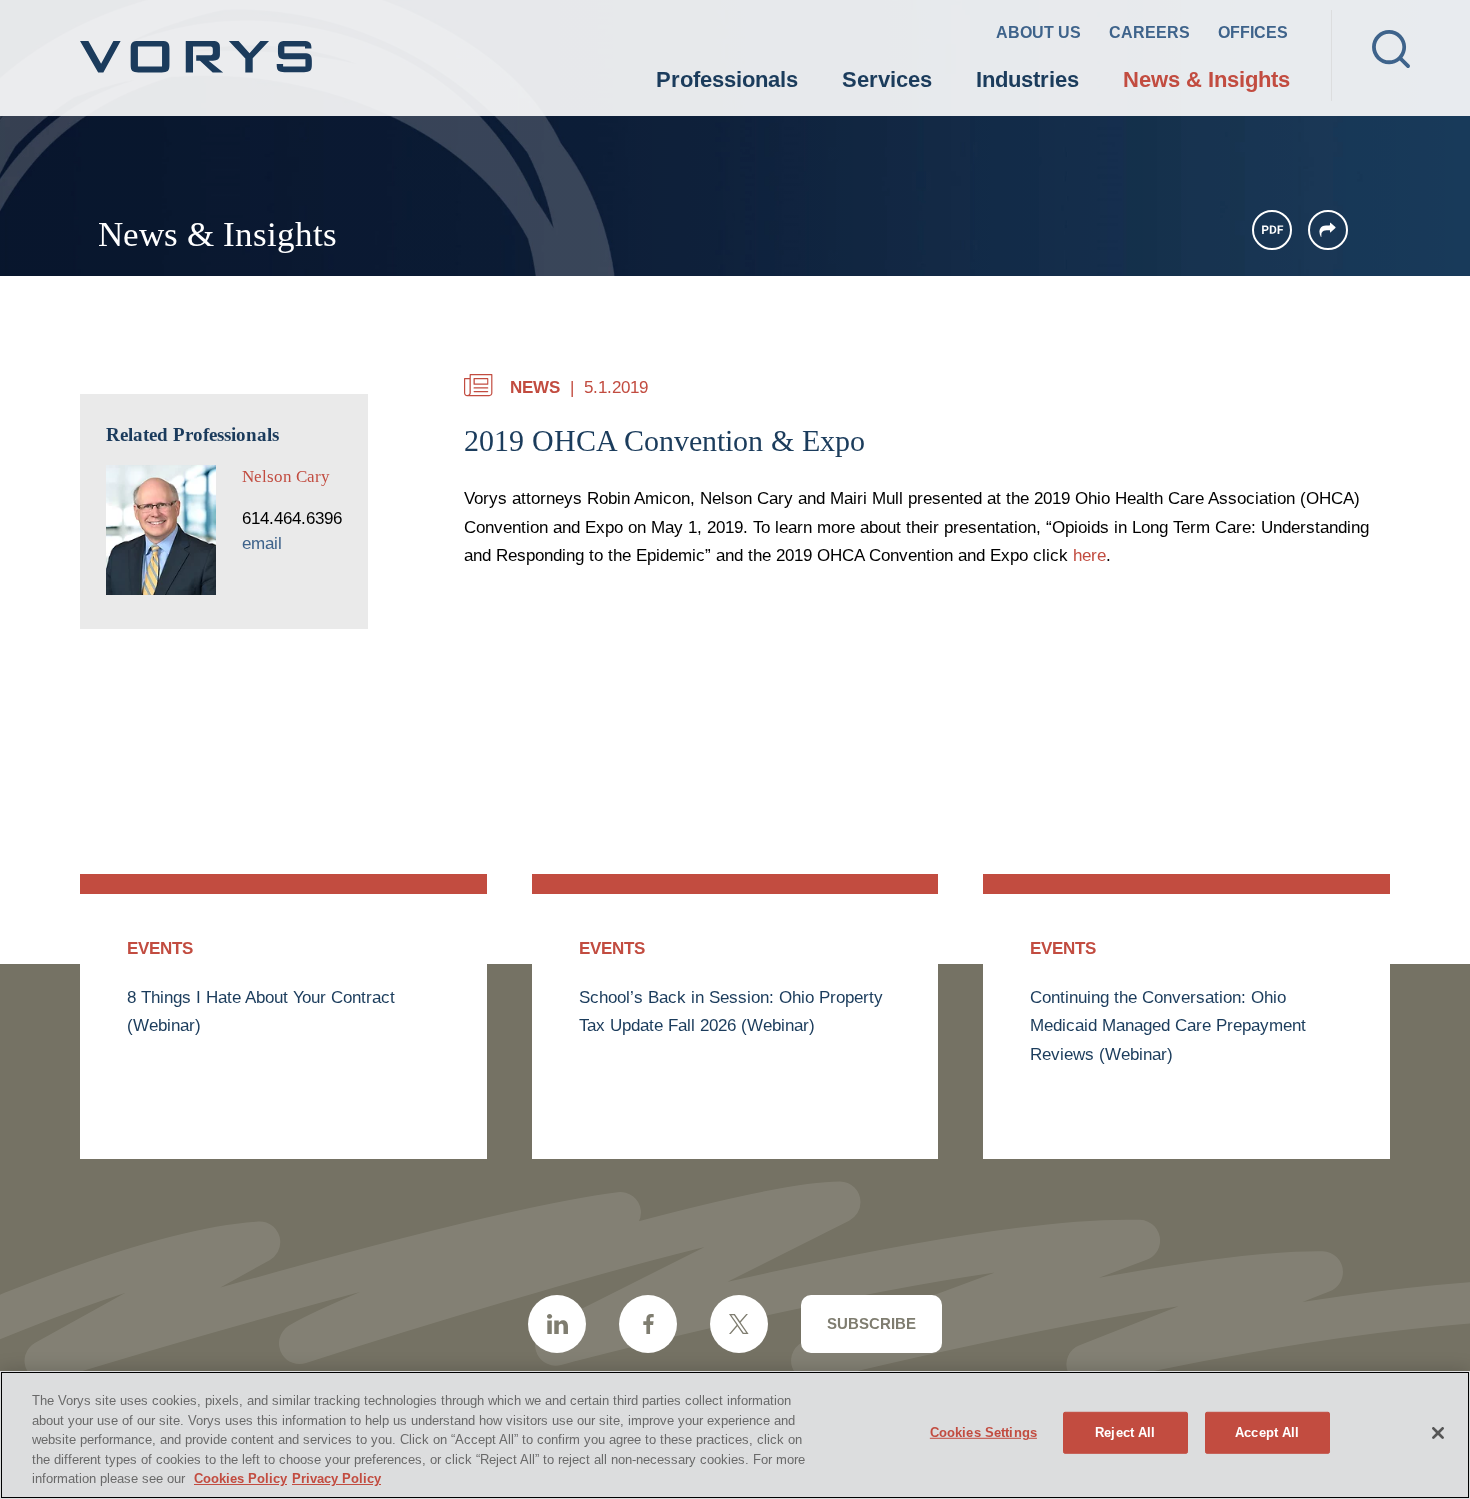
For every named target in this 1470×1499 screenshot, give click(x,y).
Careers (1149, 32)
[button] (1328, 230)
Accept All (1267, 1432)
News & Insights (1206, 79)
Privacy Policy (336, 1478)
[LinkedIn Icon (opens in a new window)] (557, 1324)
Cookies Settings (983, 1432)
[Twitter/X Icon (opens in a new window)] (739, 1324)
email (262, 543)
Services (887, 79)
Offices (1253, 32)
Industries (1027, 79)
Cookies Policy (240, 1478)
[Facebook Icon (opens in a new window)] (648, 1324)
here (1089, 555)
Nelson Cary (286, 476)
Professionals (727, 79)
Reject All (1125, 1432)
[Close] (1438, 1433)
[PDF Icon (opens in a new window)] (1272, 230)
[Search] (1391, 49)
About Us (1038, 32)
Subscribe (871, 1323)
